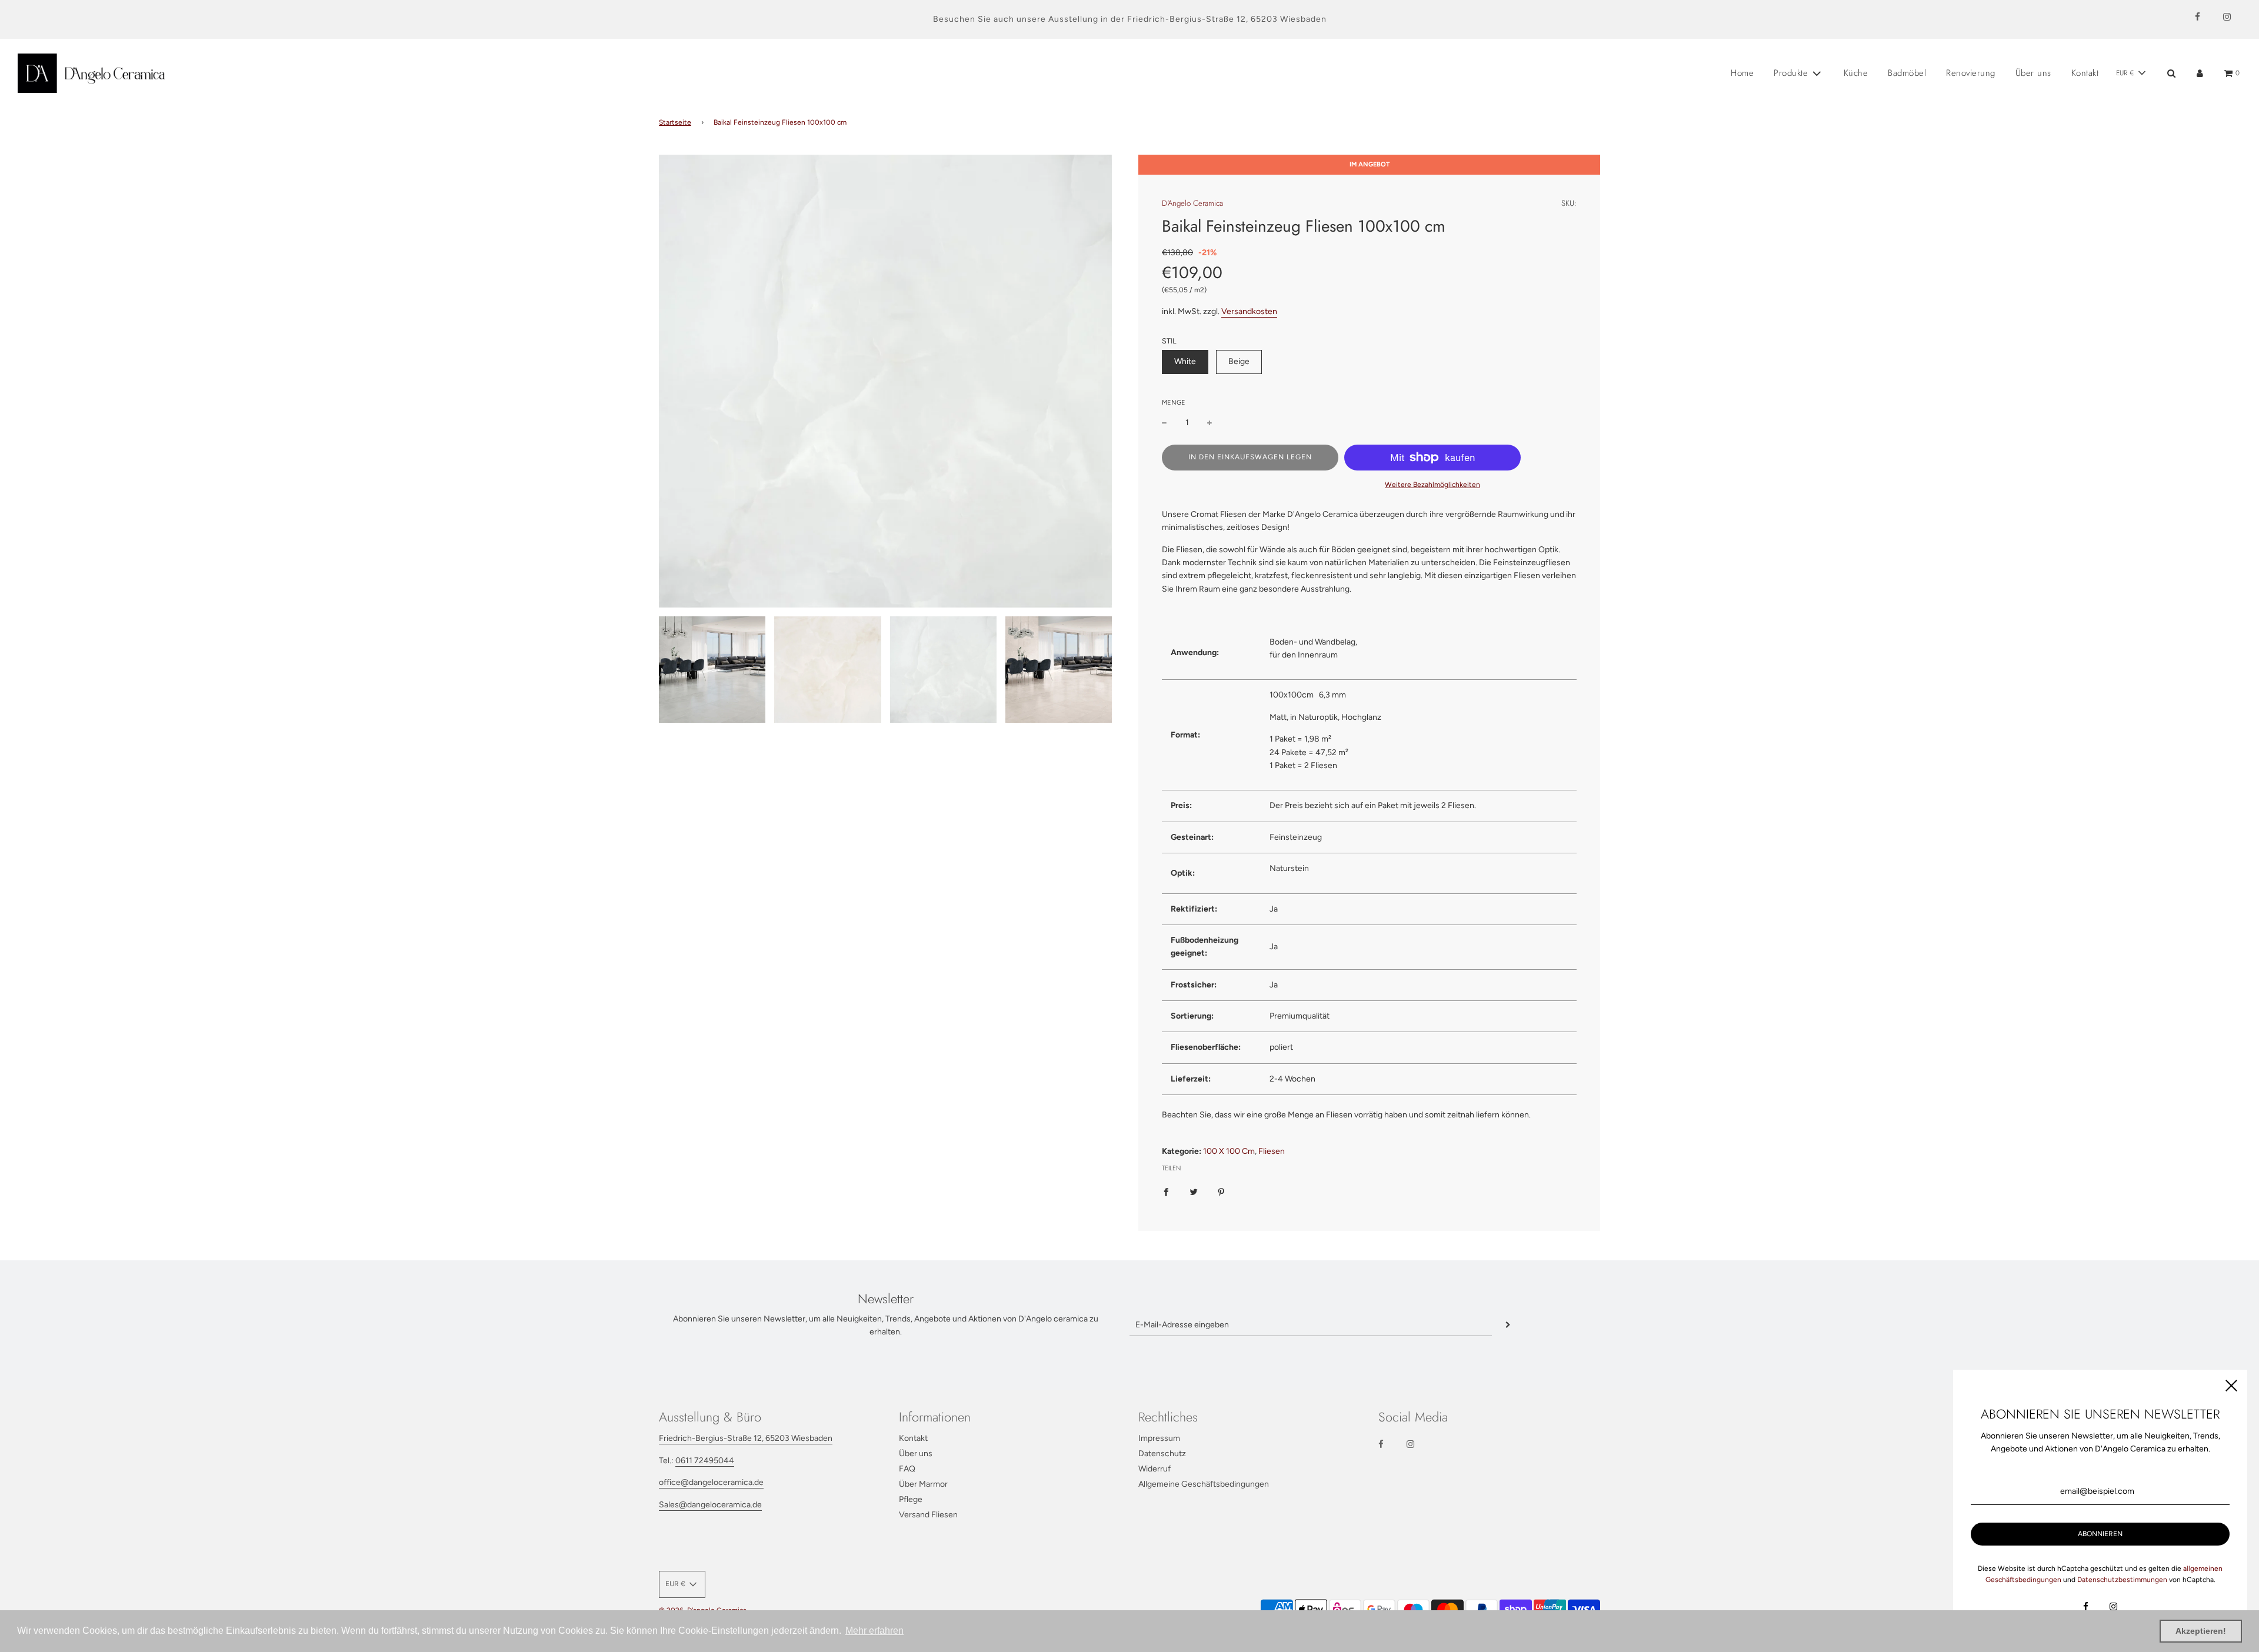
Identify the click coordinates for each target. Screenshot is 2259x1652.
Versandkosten (1249, 311)
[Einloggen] (2200, 73)
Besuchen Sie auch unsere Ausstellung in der (1030, 19)
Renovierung (1971, 73)
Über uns (2033, 73)
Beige (1239, 361)
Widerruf (1155, 1469)
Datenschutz (1162, 1454)
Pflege (911, 1499)
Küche (1856, 73)
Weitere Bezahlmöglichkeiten (1432, 485)
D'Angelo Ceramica (1192, 203)
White (1185, 361)
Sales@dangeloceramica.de (710, 1505)
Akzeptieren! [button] (2201, 1631)
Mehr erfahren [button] (874, 1631)
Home (1742, 73)
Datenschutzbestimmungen (2122, 1580)
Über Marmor (923, 1484)
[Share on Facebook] (1166, 1192)
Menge (1174, 403)
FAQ (907, 1469)
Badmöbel (1907, 73)
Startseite (675, 122)
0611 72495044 (705, 1461)
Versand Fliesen (928, 1515)
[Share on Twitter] (1194, 1192)
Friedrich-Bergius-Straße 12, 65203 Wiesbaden (1227, 19)
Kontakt (2085, 73)
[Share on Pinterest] (1221, 1192)
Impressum (1159, 1438)
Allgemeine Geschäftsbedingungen (1204, 1484)
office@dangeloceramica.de (711, 1482)
